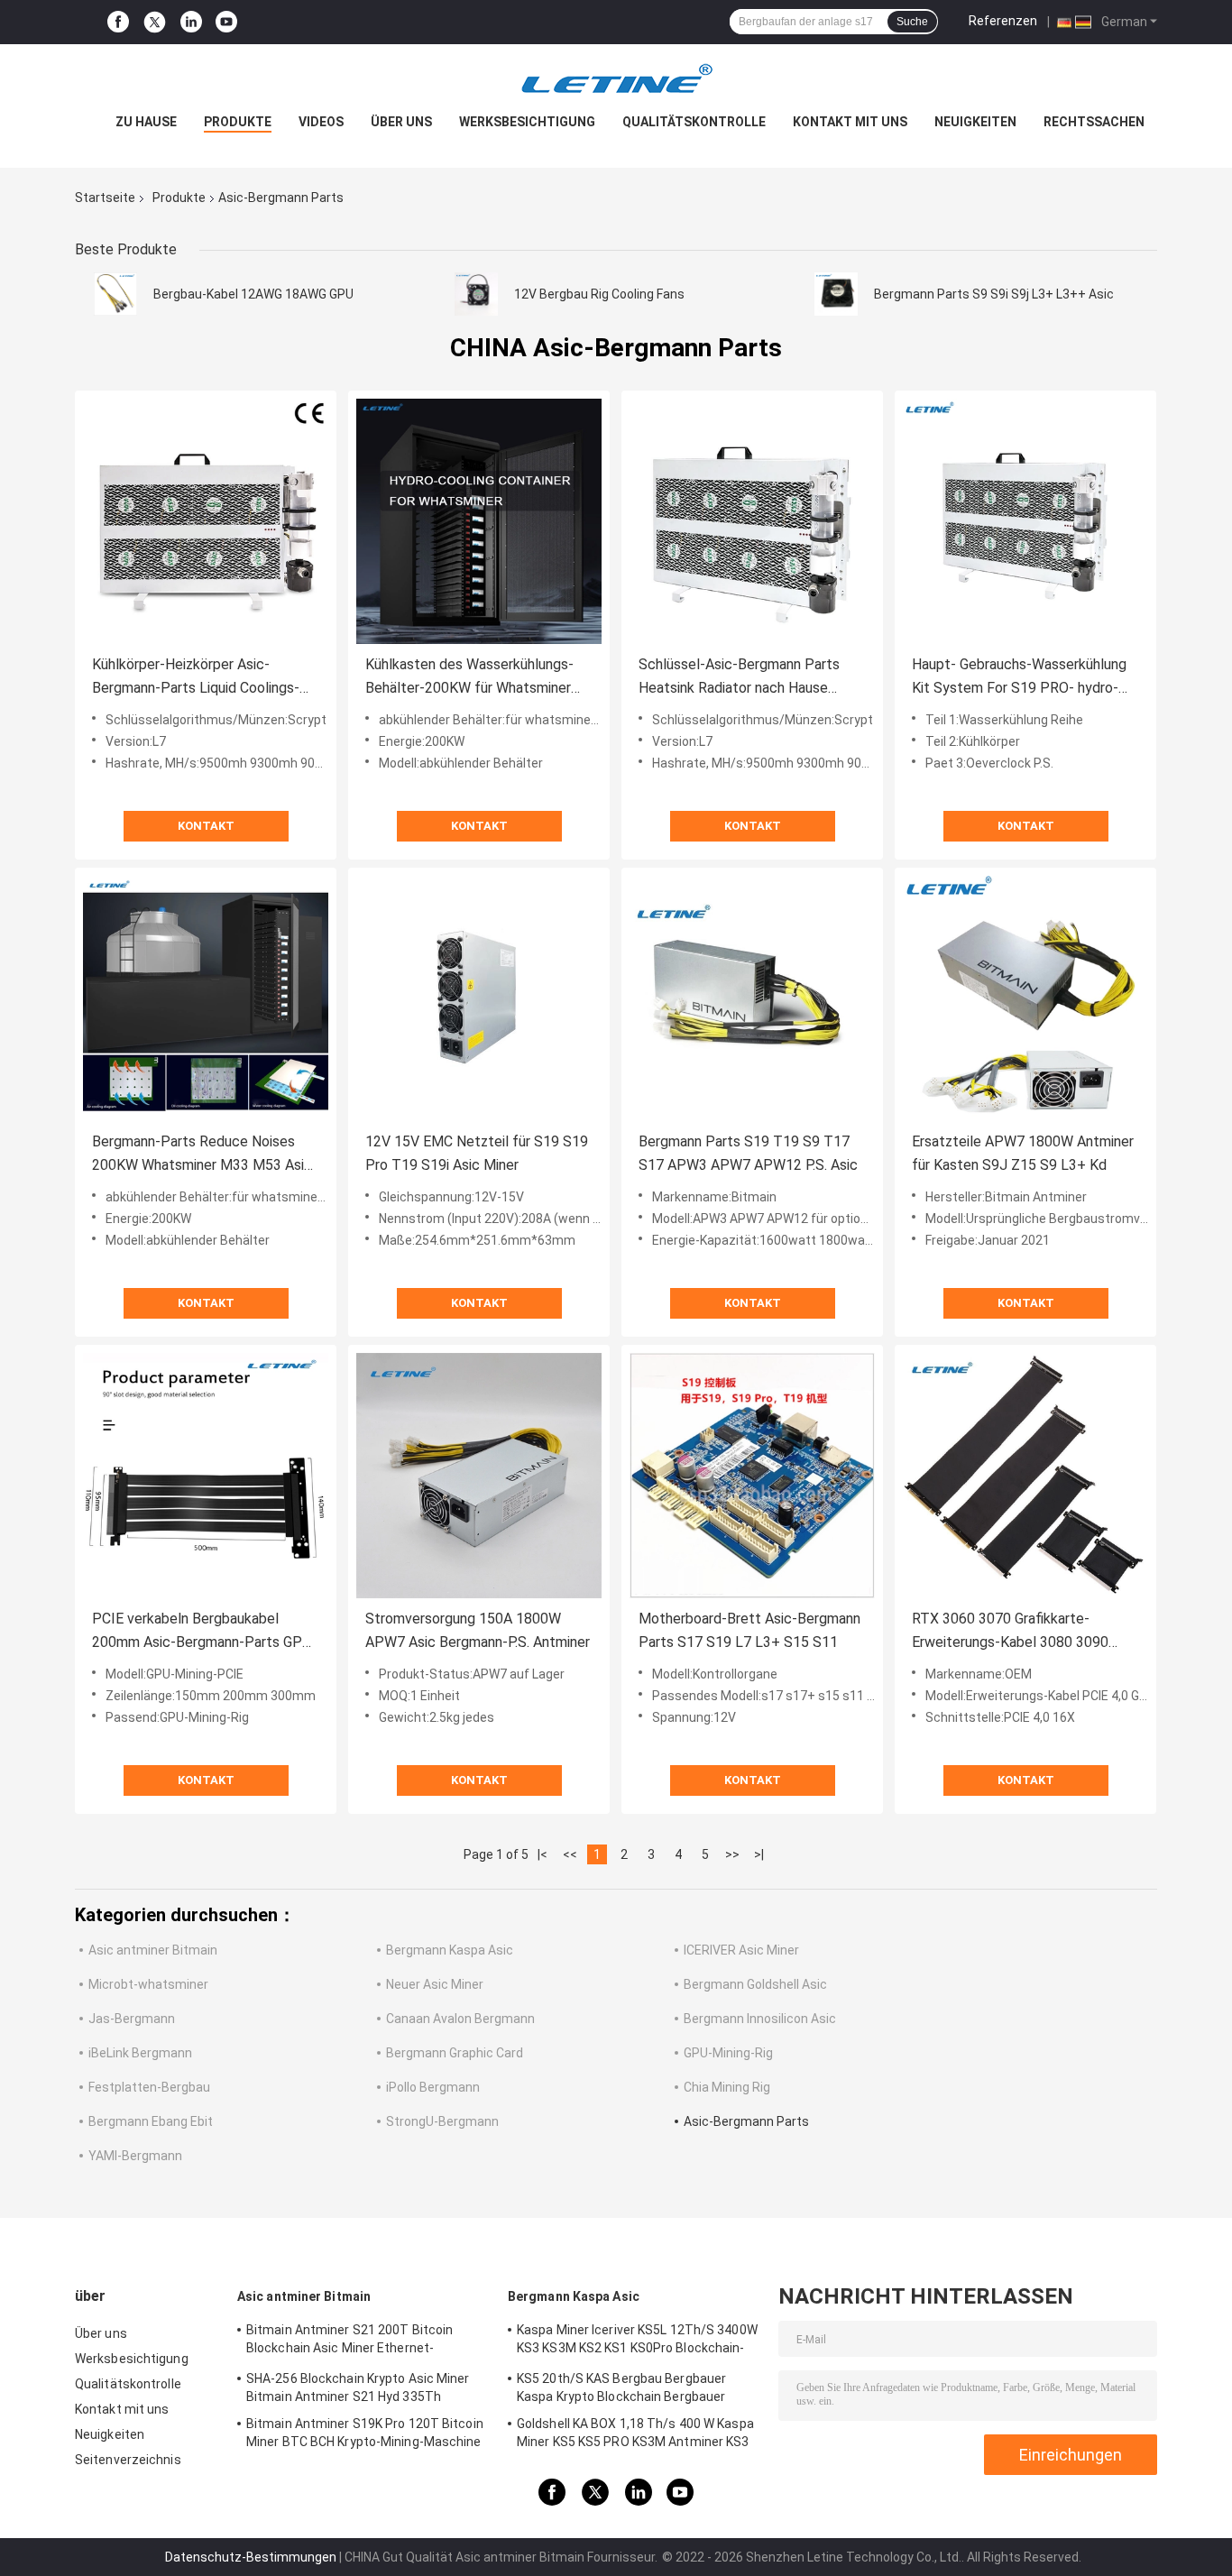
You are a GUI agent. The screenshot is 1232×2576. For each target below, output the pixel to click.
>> (732, 1854)
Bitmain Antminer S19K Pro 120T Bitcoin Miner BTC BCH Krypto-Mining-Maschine (365, 2433)
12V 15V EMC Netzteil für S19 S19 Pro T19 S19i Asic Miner (477, 1153)
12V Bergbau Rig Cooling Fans (599, 294)
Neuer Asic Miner (435, 1984)
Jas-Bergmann (132, 2019)
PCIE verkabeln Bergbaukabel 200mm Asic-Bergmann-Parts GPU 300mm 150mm (202, 1632)
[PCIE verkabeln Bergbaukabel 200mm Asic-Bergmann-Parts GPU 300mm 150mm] (206, 1476)
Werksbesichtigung (527, 122)
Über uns (401, 122)
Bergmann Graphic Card (455, 2053)
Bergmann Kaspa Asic (450, 1950)
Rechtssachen (1094, 122)
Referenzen (1003, 21)
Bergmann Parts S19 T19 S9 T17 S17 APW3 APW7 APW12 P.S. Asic (748, 1153)
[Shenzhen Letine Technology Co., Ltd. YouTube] (226, 22)
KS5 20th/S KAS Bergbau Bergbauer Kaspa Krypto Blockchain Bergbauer (621, 2387)
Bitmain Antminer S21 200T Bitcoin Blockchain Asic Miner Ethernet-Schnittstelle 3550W (349, 2341)
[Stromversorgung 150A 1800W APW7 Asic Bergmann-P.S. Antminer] (479, 1476)
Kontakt (206, 826)
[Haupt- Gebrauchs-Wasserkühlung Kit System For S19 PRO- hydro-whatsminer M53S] (1025, 521)
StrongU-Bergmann (442, 2121)
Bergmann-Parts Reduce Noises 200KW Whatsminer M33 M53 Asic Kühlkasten (202, 1155)
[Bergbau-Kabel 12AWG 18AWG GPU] (115, 294)
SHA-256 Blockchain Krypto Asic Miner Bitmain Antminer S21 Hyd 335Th (358, 2387)
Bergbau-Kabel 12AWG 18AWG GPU (253, 294)
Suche (912, 22)
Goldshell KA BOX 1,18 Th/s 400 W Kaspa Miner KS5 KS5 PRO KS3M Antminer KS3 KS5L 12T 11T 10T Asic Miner (635, 2435)
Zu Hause (146, 122)
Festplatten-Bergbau (149, 2087)
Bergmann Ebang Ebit (151, 2121)
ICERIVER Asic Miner (741, 1950)
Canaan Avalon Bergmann (460, 2019)
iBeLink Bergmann (140, 2053)
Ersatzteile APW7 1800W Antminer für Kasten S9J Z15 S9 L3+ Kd (1023, 1153)
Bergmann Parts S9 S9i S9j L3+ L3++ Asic (994, 294)
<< (570, 1854)
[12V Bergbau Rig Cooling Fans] (476, 294)
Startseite (105, 198)
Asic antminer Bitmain (153, 1950)
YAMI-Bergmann (135, 2156)
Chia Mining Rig (727, 2087)
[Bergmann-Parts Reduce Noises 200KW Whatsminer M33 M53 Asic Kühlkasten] (206, 998)
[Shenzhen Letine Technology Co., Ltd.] (616, 80)
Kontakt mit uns (850, 122)
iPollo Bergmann (433, 2087)
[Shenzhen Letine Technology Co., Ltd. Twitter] (155, 23)
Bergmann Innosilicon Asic (760, 2019)
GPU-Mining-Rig (728, 2053)
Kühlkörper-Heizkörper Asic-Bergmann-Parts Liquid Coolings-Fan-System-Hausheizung (196, 678)
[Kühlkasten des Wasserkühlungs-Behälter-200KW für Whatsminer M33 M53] (479, 521)
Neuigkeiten (975, 122)
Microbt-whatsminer (148, 1984)
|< (542, 1854)
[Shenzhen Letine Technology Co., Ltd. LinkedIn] (191, 22)
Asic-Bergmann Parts (746, 2121)
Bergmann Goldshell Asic (755, 1984)
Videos (321, 122)
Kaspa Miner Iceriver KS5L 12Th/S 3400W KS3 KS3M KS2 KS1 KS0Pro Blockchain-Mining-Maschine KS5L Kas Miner (637, 2341)
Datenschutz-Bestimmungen (251, 2557)
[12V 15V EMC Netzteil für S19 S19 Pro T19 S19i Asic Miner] (479, 998)
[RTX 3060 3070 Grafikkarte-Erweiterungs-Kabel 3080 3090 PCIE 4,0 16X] (1025, 1476)
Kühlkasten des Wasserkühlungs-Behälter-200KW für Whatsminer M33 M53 (469, 678)
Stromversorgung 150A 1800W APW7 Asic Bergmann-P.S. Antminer (478, 1630)
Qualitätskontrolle (694, 122)
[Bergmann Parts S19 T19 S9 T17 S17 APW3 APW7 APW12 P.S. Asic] (752, 998)
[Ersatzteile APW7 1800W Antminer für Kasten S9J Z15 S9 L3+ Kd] (1025, 998)
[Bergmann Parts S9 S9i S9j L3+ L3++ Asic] (836, 294)
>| (759, 1854)
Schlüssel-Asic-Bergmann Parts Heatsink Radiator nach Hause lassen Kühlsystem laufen (739, 678)
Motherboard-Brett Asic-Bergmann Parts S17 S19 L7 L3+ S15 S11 (749, 1630)
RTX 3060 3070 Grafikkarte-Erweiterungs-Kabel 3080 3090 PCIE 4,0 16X (1010, 1632)
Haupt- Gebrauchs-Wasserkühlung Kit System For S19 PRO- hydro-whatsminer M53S (1019, 678)
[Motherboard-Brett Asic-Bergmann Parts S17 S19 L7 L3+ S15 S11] (752, 1476)
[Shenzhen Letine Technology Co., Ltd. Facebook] (118, 22)
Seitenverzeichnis (128, 2460)
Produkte (238, 122)
